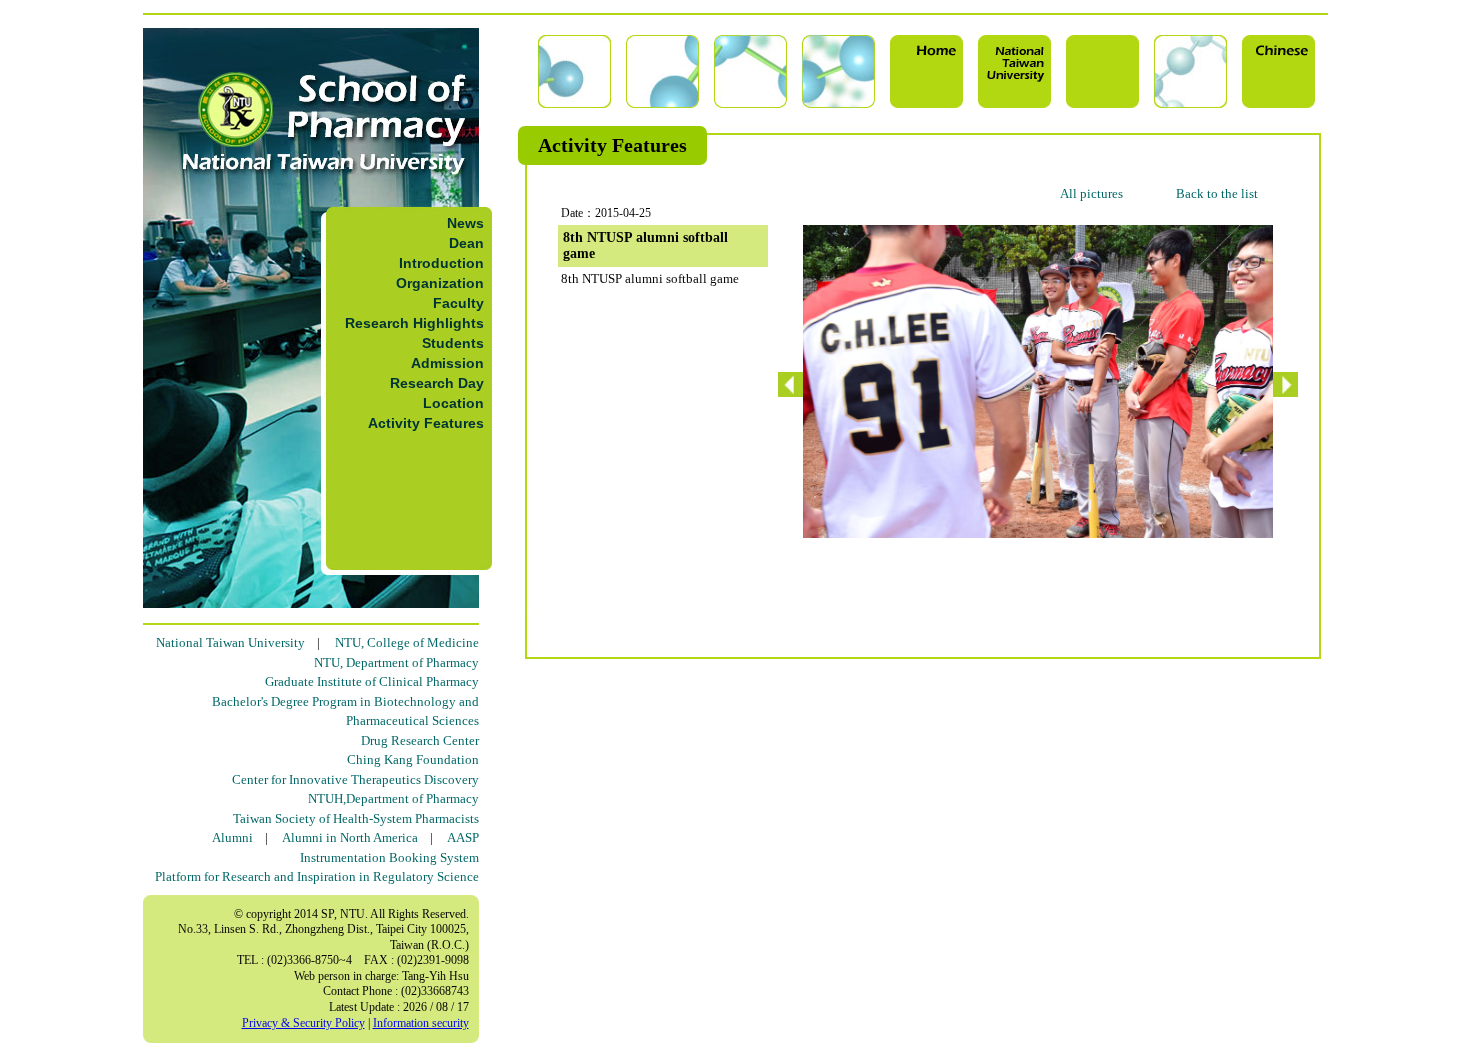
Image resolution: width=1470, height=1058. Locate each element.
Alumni (232, 837)
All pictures (1091, 193)
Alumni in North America (350, 837)
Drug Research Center (420, 740)
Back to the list (1217, 193)
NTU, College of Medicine (407, 642)
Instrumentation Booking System (389, 857)
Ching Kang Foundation (413, 759)
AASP (463, 837)
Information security (421, 1023)
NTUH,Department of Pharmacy (393, 798)
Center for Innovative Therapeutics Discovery (355, 779)
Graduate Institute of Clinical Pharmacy (372, 681)
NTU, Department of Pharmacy (396, 662)
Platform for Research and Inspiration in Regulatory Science (317, 876)
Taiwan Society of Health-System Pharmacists (356, 818)
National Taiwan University (230, 642)
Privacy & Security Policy (303, 1023)
